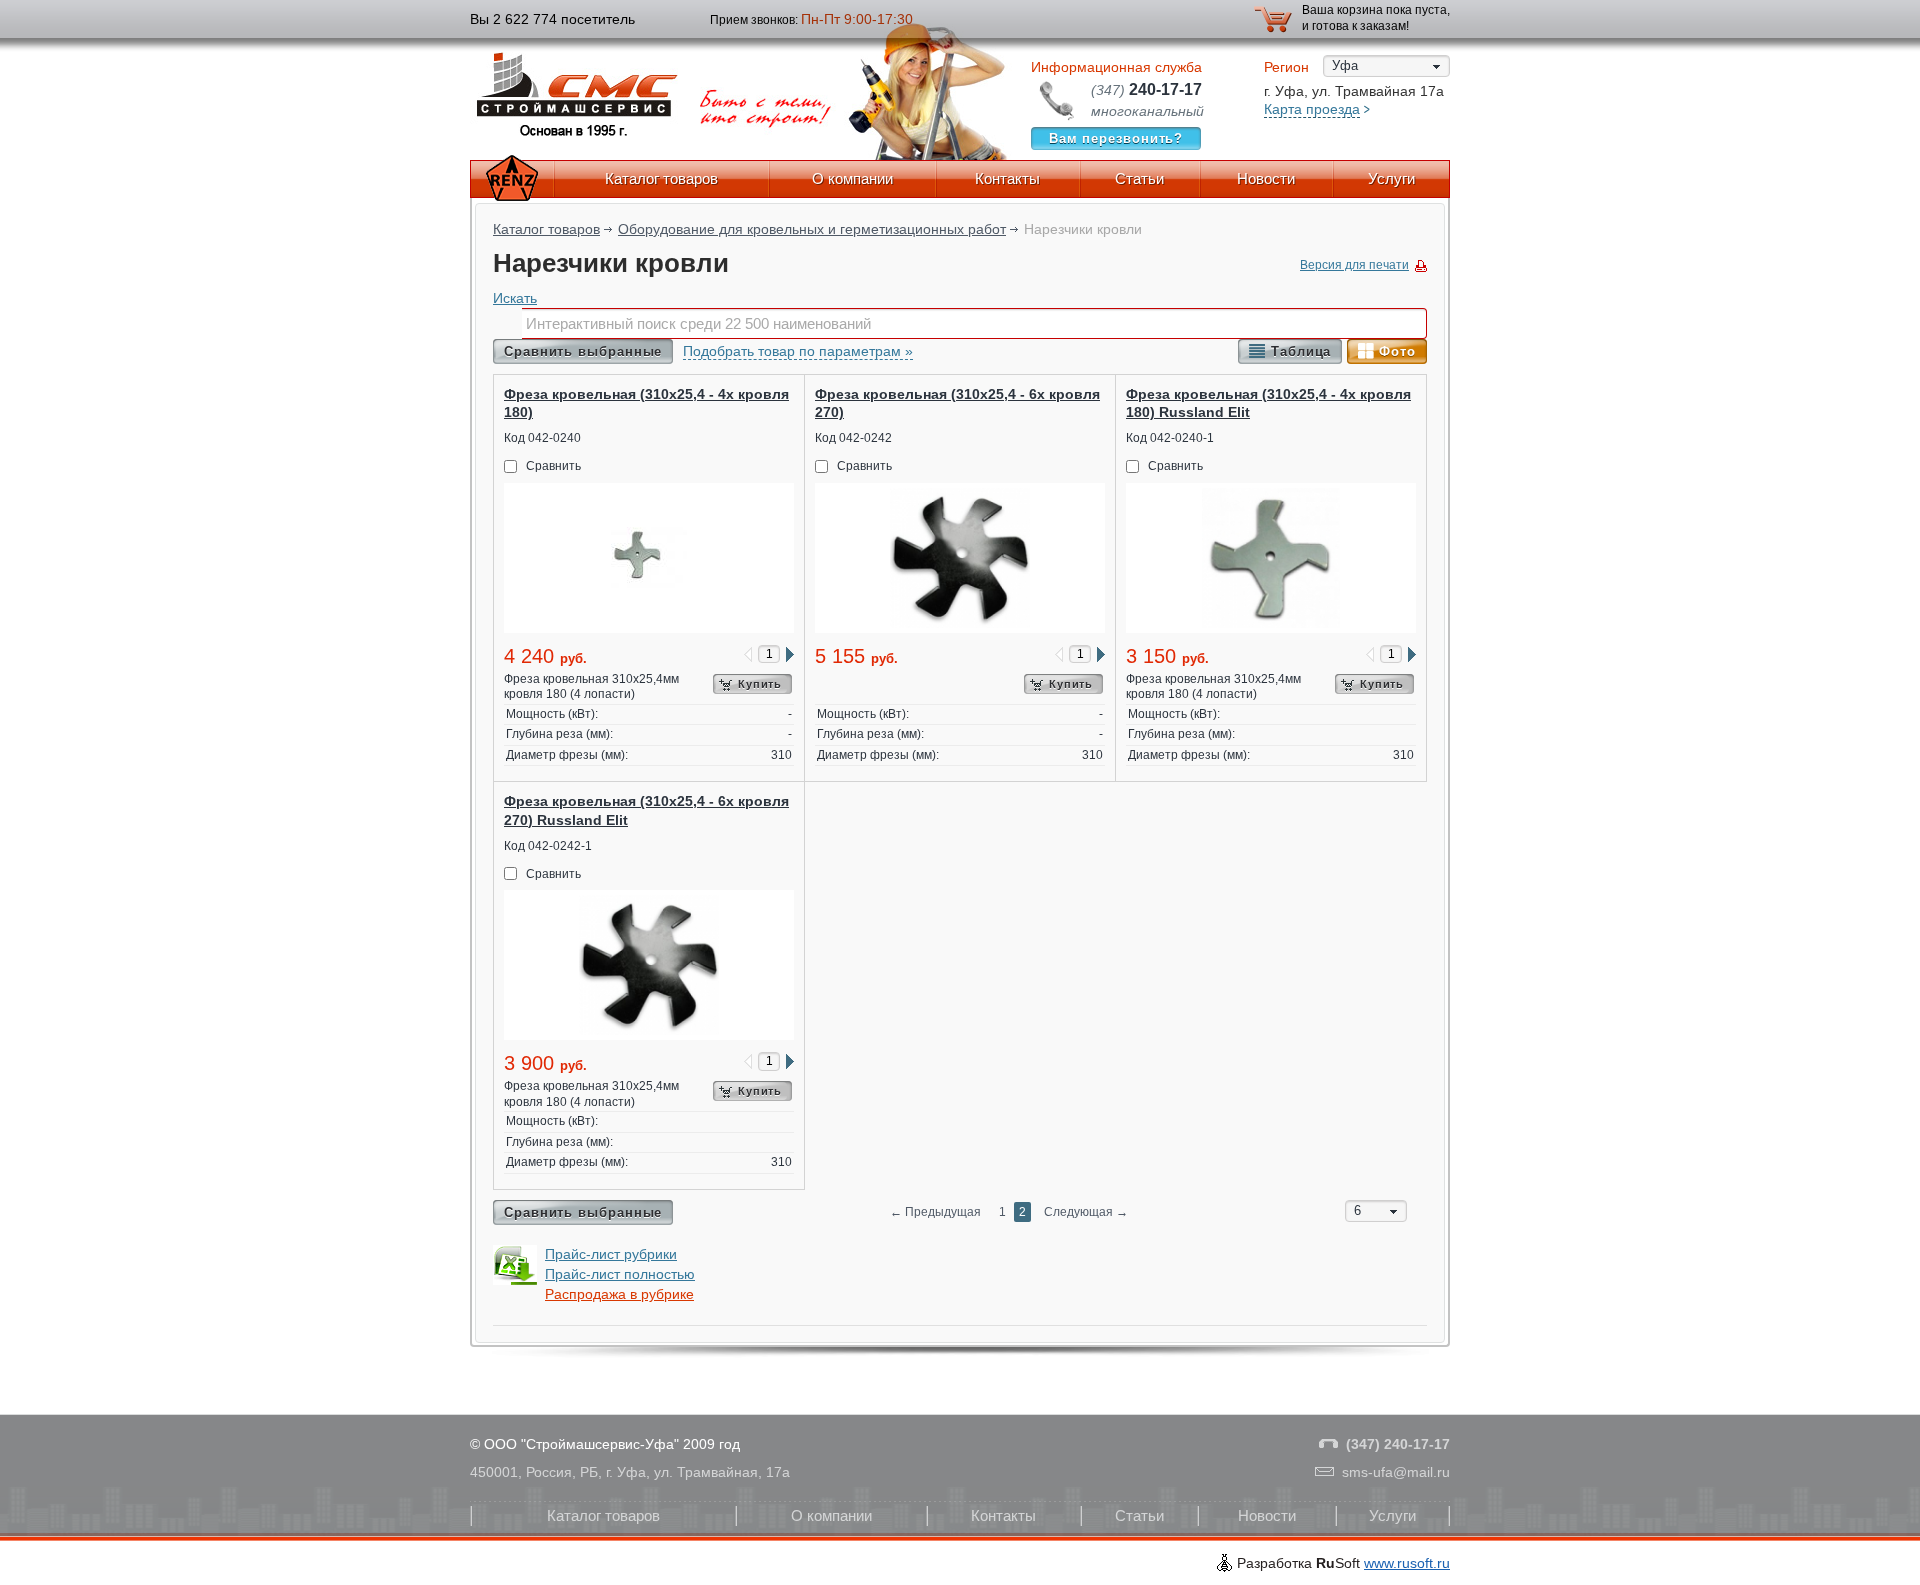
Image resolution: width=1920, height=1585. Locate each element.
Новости (1266, 178)
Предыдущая (935, 1212)
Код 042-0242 (853, 438)
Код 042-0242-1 (548, 846)
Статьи (1139, 178)
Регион (1286, 67)
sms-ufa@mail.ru (1396, 1472)
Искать (515, 298)
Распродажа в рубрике (619, 1294)
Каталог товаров (661, 178)
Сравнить (553, 466)
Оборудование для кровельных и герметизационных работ (812, 229)
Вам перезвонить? (1116, 138)
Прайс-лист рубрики (611, 1254)
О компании (852, 178)
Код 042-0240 (542, 438)
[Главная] (512, 179)
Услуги (1391, 178)
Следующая (1086, 1212)
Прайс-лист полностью (620, 1274)
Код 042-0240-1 (1170, 438)
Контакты (1007, 178)
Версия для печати (1354, 265)
